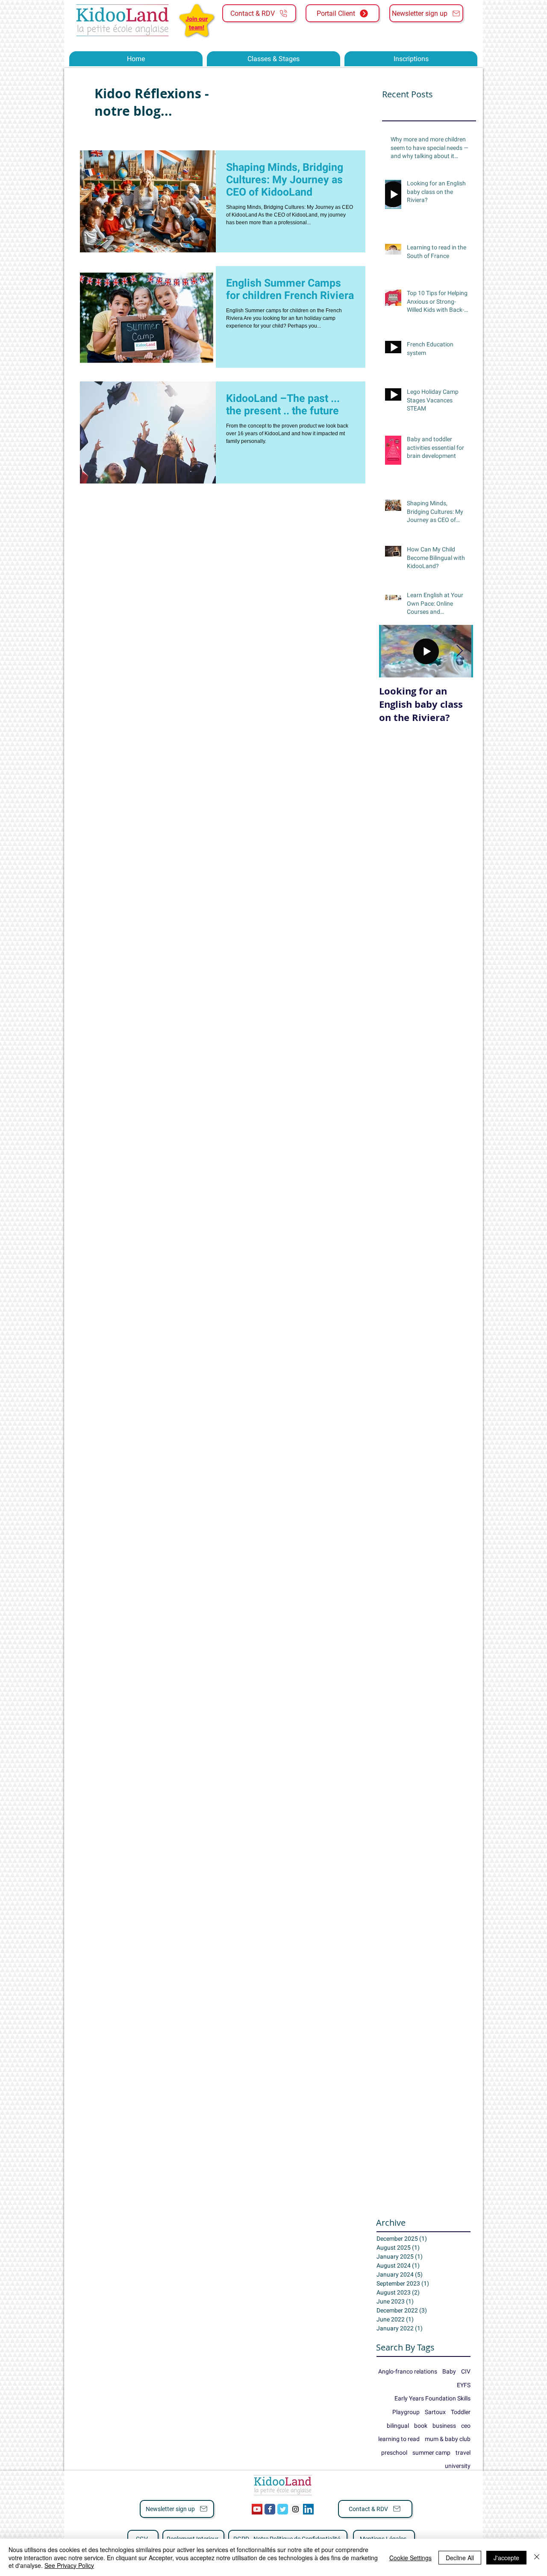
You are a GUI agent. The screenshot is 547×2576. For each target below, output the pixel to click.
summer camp (431, 2453)
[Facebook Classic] (270, 2509)
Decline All (460, 2558)
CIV (466, 2371)
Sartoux (435, 2412)
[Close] (537, 2557)
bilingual (398, 2426)
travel (463, 2453)
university (458, 2466)
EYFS (464, 2385)
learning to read (399, 2439)
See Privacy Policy (69, 2565)
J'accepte (506, 2558)
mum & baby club (448, 2439)
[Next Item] (459, 651)
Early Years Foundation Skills (432, 2398)
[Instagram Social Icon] (296, 2509)
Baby (449, 2371)
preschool (394, 2453)
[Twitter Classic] (283, 2509)
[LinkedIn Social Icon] (308, 2509)
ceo (466, 2426)
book (421, 2426)
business (444, 2426)
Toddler (461, 2412)
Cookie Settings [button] (410, 2558)
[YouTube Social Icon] (257, 2509)
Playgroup (406, 2412)
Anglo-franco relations (408, 2371)
